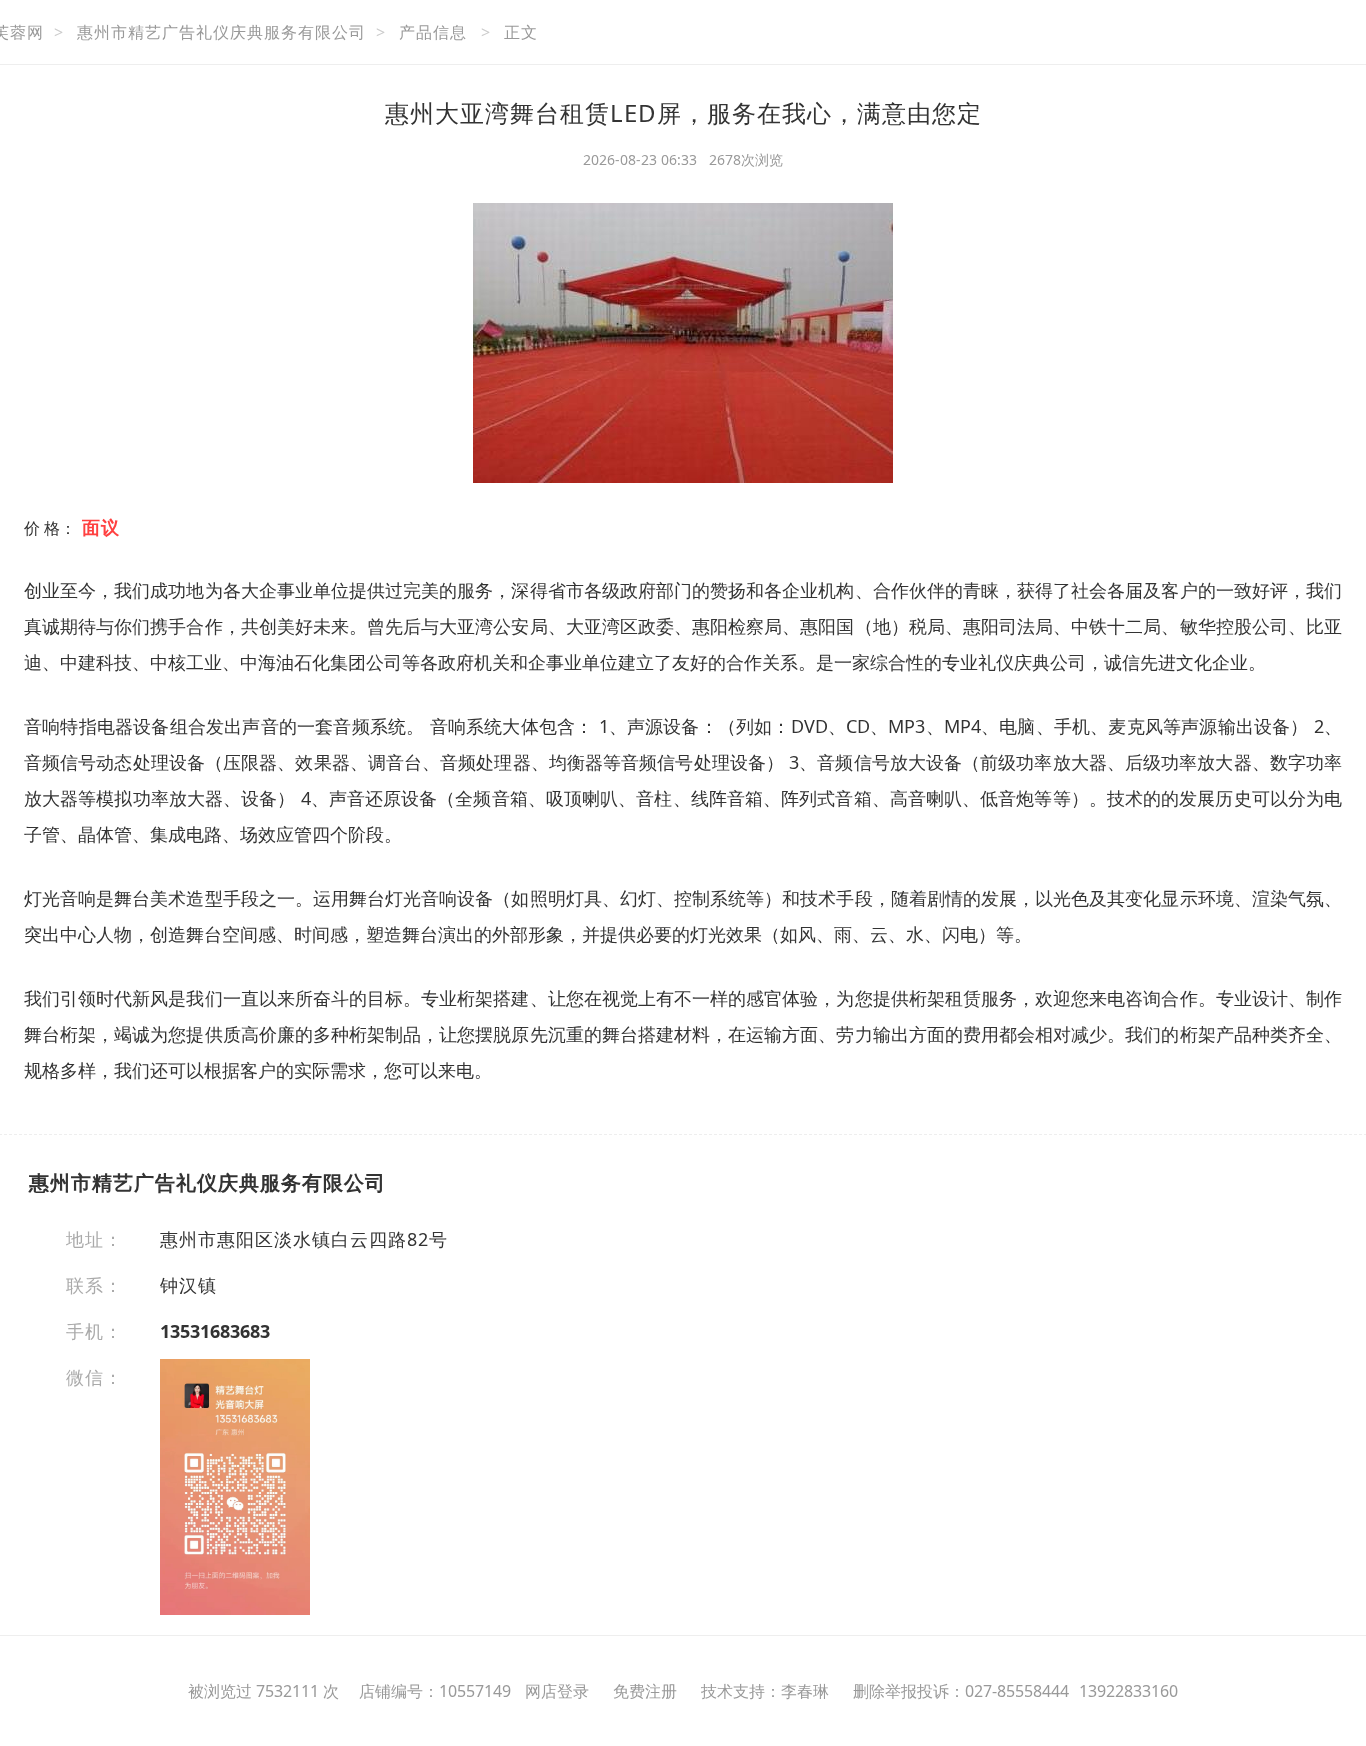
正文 (521, 32)
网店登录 (557, 1691)
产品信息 (433, 32)
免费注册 (645, 1691)
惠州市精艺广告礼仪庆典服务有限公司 (221, 32)
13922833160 (1128, 1691)
